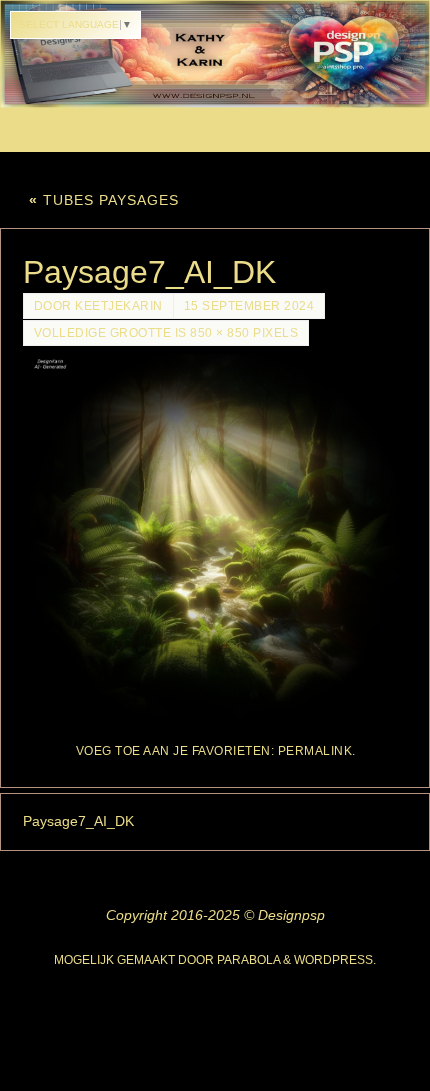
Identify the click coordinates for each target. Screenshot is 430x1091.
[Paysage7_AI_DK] (215, 538)
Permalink (315, 751)
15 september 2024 (249, 306)
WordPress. (335, 960)
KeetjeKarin (119, 306)
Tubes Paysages (104, 200)
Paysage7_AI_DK (78, 821)
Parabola (248, 960)
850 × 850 (220, 333)
